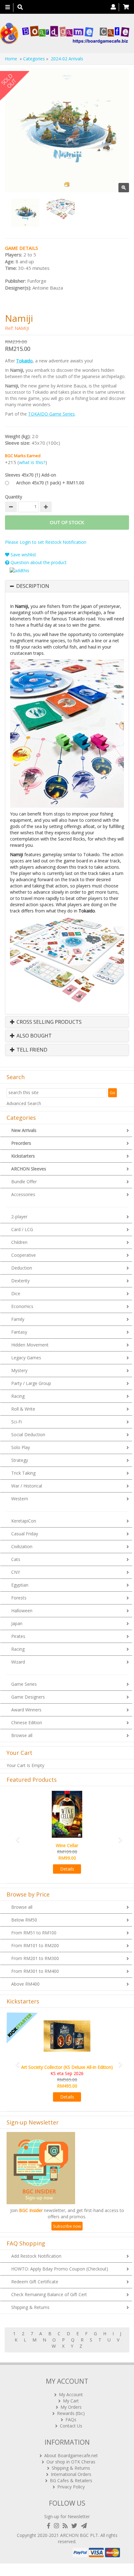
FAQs (71, 2419)
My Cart (71, 2401)
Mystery (19, 1370)
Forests (19, 1598)
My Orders (71, 2407)
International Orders (71, 2474)
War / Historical (27, 1486)
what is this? (32, 462)
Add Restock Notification (36, 2256)
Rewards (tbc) (71, 2413)
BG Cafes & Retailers (71, 2480)
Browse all (22, 1735)
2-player (19, 1217)
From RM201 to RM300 (35, 1958)
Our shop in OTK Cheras (71, 2462)
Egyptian (20, 1585)
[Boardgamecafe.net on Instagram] (58, 2526)
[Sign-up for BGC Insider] (84, 2526)
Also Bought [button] (33, 1036)
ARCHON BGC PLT (79, 2535)
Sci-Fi (17, 1422)
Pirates (18, 1636)
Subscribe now (67, 2226)
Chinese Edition (27, 1722)
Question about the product (38, 562)
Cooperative (24, 1255)
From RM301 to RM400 (35, 1971)
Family (18, 1319)
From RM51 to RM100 (34, 1933)
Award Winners (26, 1710)
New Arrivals (24, 1130)
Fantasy (19, 1332)
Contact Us (71, 2426)
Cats (16, 1559)
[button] (16, 1836)
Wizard (18, 1662)
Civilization (22, 1546)
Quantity (14, 497)
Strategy (20, 1460)
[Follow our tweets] (76, 2526)
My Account (71, 2394)
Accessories (23, 1194)
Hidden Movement (30, 1345)
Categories (34, 59)
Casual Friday (25, 1534)
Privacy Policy (71, 2487)
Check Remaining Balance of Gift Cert (49, 2294)
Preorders (21, 1143)
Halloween (22, 1611)
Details (67, 1869)
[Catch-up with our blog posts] (66, 2526)
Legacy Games (26, 1358)
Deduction (22, 1268)
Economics (22, 1306)
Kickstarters (23, 1156)
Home (11, 59)
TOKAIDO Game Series (51, 414)
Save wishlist (23, 555)
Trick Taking (23, 1473)
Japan (17, 1623)
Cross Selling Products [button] (48, 1022)
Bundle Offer (24, 1182)
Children (19, 1242)
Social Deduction (28, 1434)
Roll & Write (23, 1409)
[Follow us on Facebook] (50, 2526)
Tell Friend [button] (31, 1050)
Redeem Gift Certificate (35, 2282)
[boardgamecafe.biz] (65, 33)
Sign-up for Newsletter (67, 2516)
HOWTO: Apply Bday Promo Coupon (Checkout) (60, 2269)
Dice (16, 1293)
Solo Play (21, 1447)
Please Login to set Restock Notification (46, 542)
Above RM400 (25, 1984)
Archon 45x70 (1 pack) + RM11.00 (50, 483)
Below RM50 (24, 1920)
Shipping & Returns (30, 2307)
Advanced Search (24, 1103)
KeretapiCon (24, 1521)
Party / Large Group (31, 1383)
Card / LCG (22, 1229)
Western (20, 1499)
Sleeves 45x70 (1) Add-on (31, 475)
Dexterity (20, 1281)
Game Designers (28, 1697)
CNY (16, 1572)
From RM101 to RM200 (35, 1945)
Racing (18, 1396)
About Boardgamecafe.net (71, 2455)
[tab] (67, 586)
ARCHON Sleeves (29, 1169)
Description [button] (33, 586)
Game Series (24, 1684)
